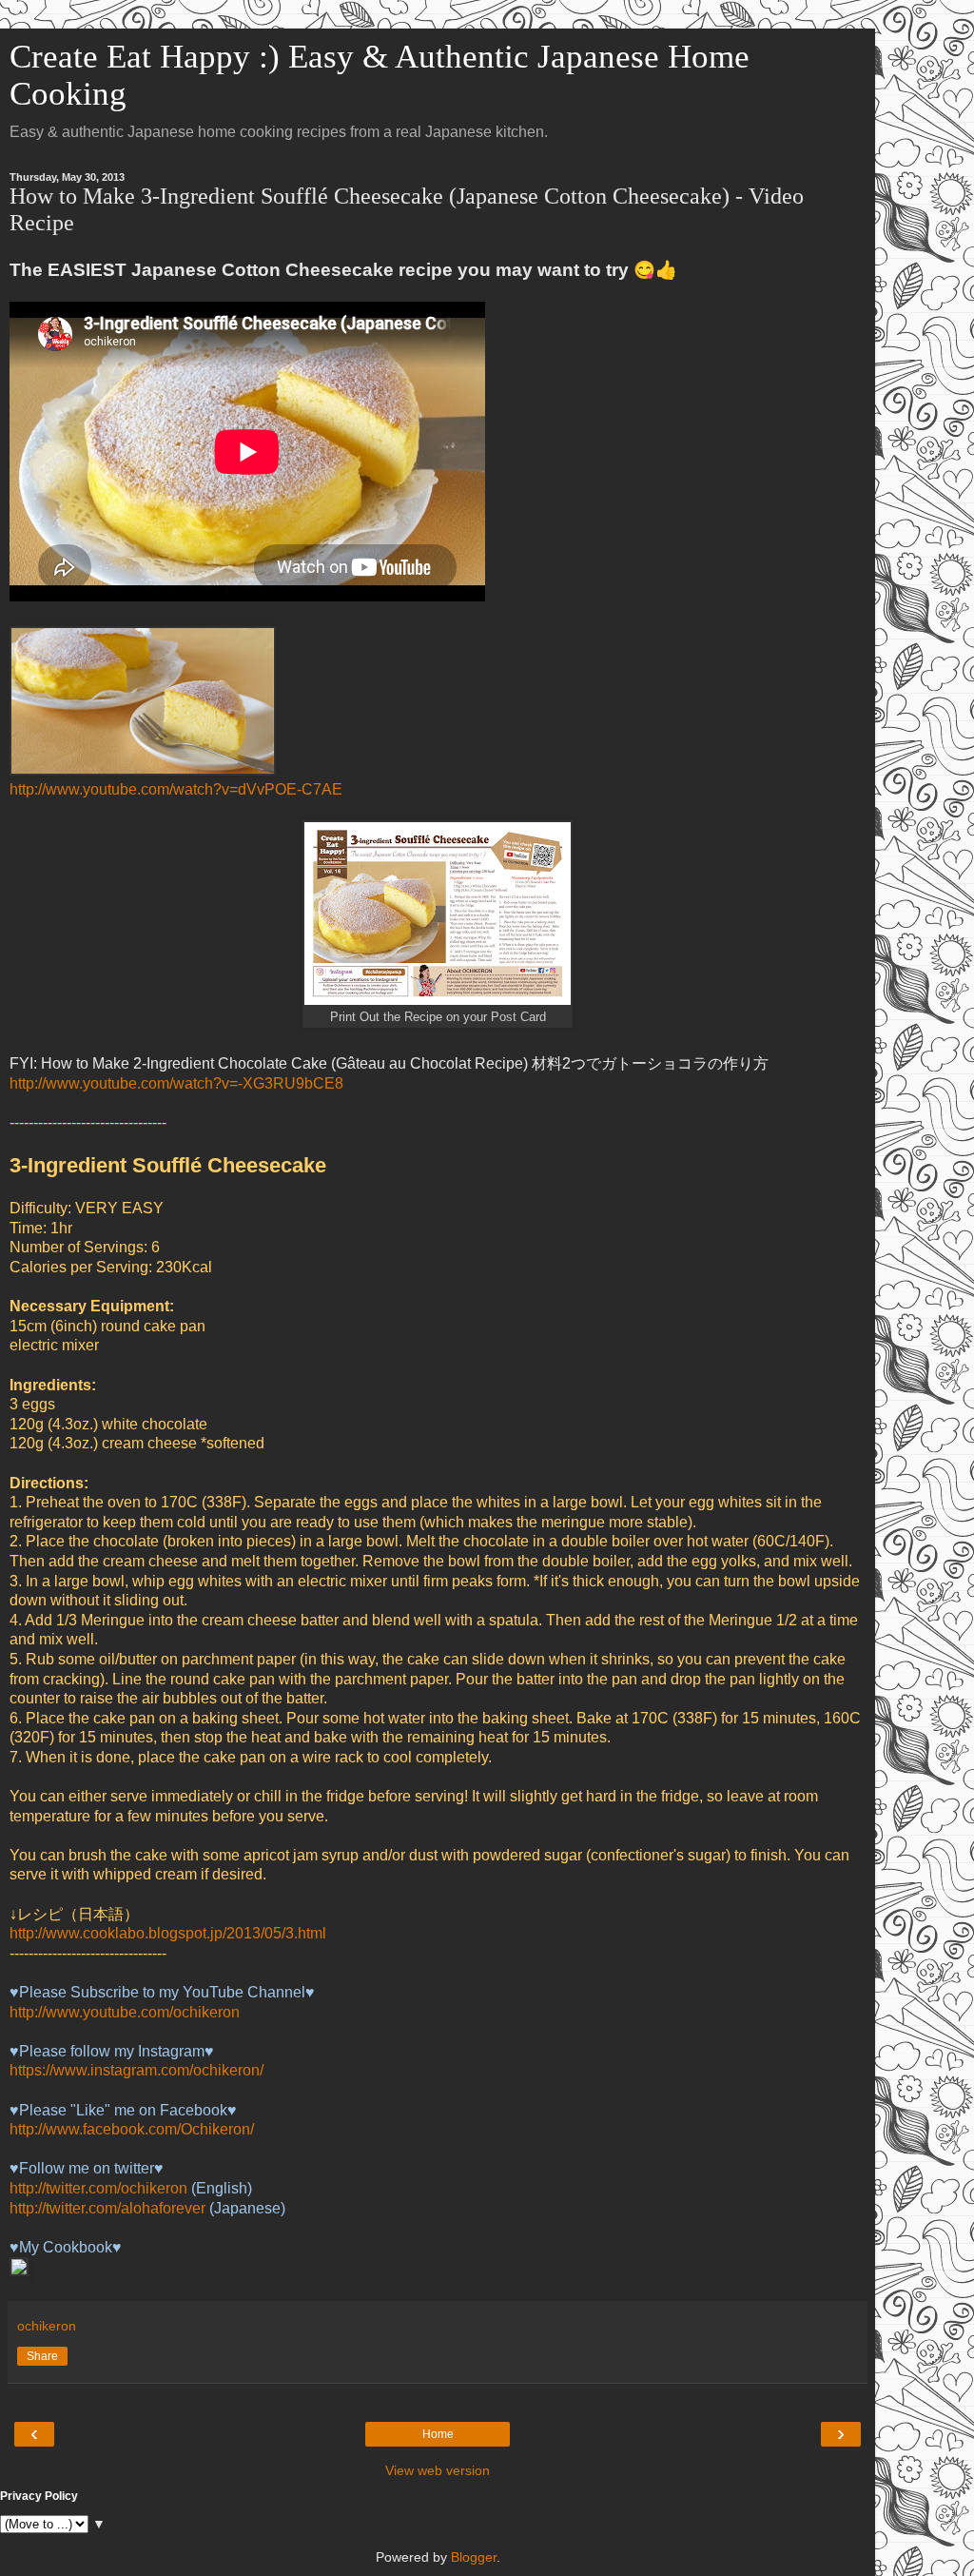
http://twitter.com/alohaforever (107, 2208)
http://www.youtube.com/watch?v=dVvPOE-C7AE (176, 789)
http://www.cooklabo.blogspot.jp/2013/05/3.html (168, 1933)
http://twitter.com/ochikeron (98, 2188)
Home (438, 2434)
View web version (438, 2470)
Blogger (474, 2557)
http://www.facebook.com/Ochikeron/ (132, 2129)
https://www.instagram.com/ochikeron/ (136, 2070)
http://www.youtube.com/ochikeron (125, 2012)
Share (42, 2356)
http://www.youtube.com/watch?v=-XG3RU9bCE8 (176, 1083)
